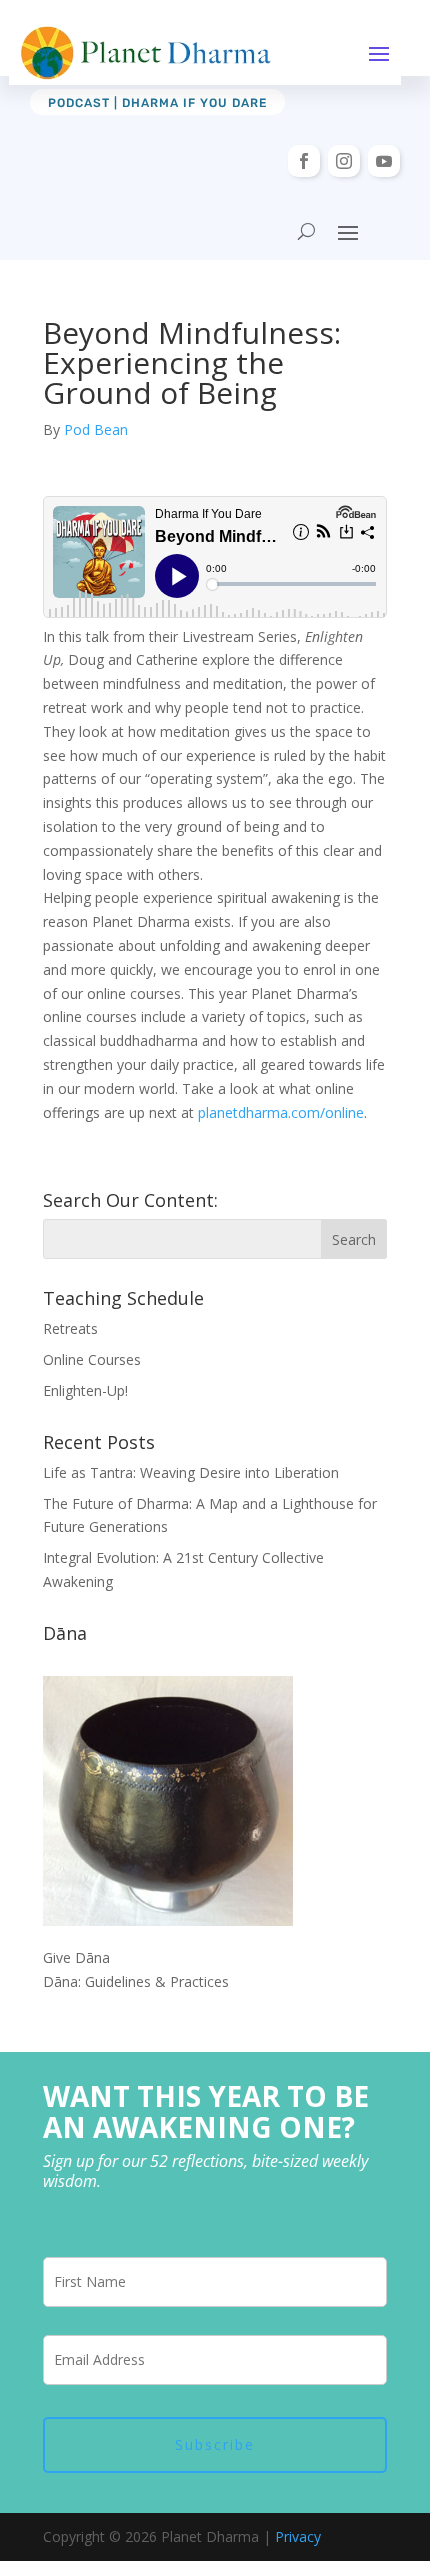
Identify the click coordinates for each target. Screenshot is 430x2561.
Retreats (70, 1328)
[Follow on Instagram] (344, 161)
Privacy (298, 2536)
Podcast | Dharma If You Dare (157, 103)
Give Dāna (76, 1957)
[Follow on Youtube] (384, 161)
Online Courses (92, 1359)
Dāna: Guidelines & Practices (136, 1981)
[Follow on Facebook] (304, 161)
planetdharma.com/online (281, 1112)
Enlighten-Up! (85, 1390)
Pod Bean (96, 429)
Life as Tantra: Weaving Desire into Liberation (191, 1472)
